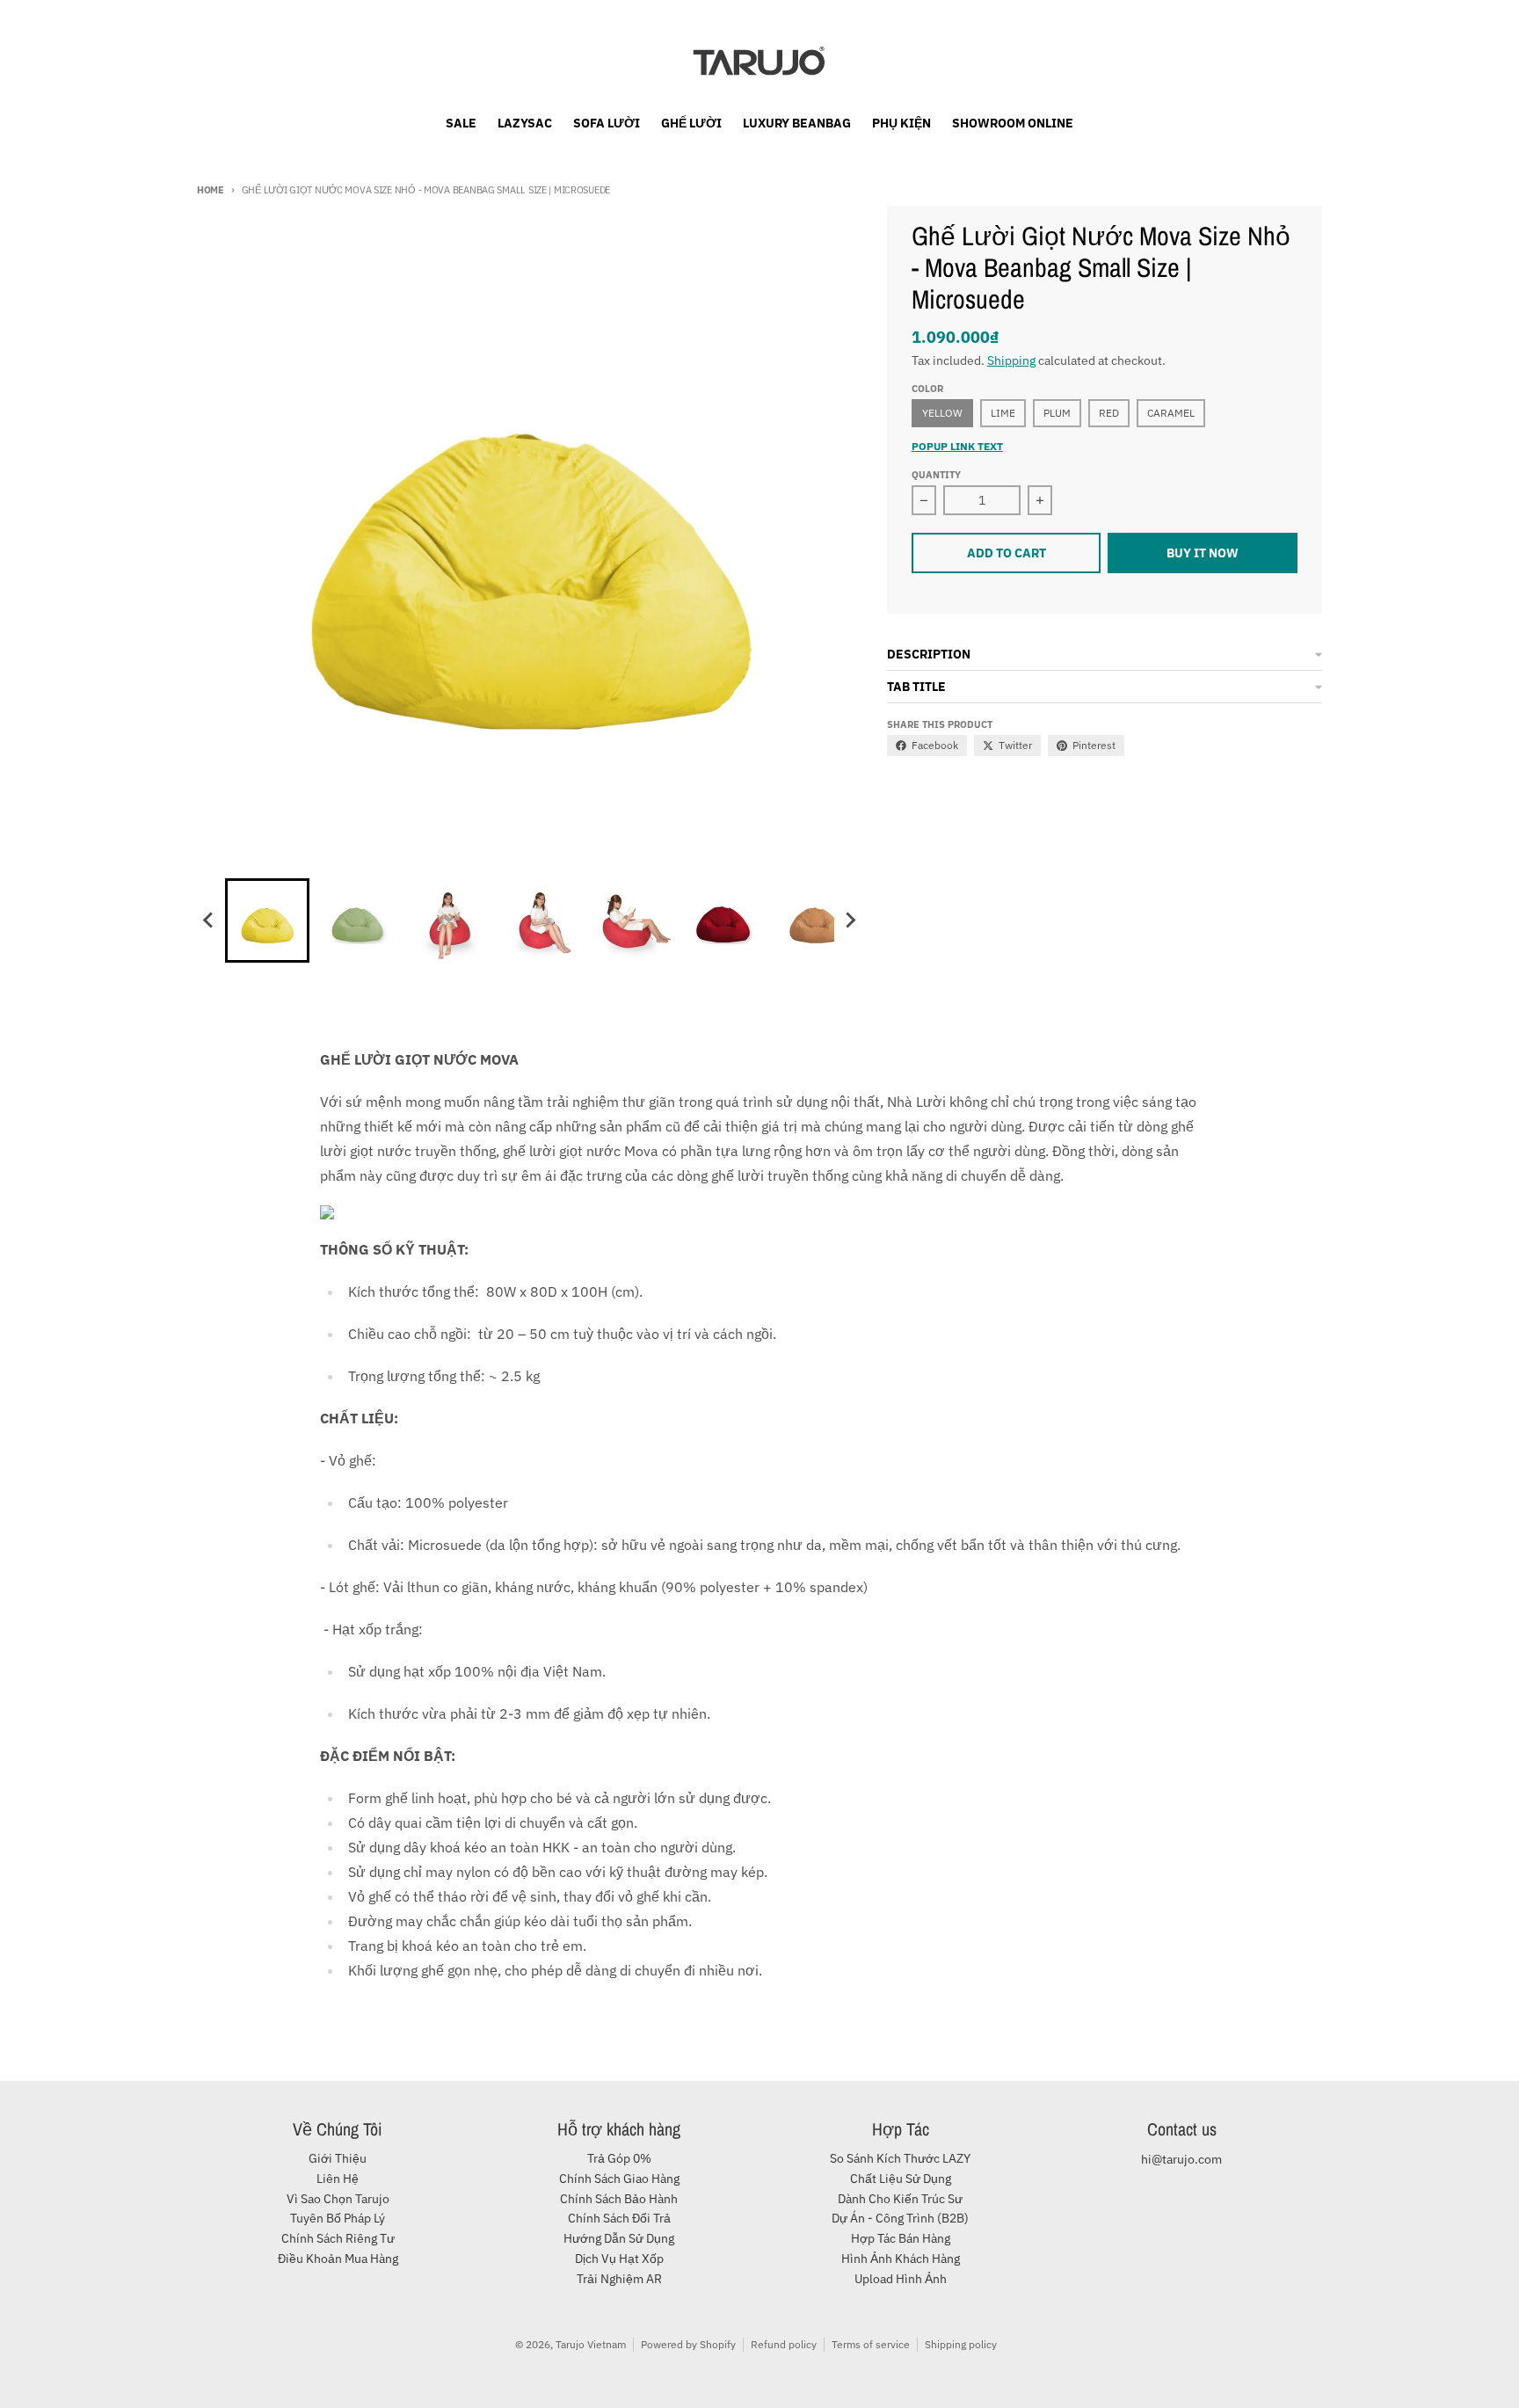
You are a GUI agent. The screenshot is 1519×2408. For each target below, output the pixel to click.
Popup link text (957, 446)
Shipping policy (961, 2344)
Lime (1003, 413)
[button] (267, 920)
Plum (1057, 413)
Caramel (1171, 413)
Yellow (942, 413)
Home (211, 190)
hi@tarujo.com (1181, 2159)
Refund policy (784, 2344)
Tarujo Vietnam (591, 2344)
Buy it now (1203, 553)
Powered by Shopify (688, 2344)
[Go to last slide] (209, 920)
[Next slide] (850, 920)
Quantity (936, 475)
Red (1109, 413)
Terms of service (871, 2344)
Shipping (1011, 360)
